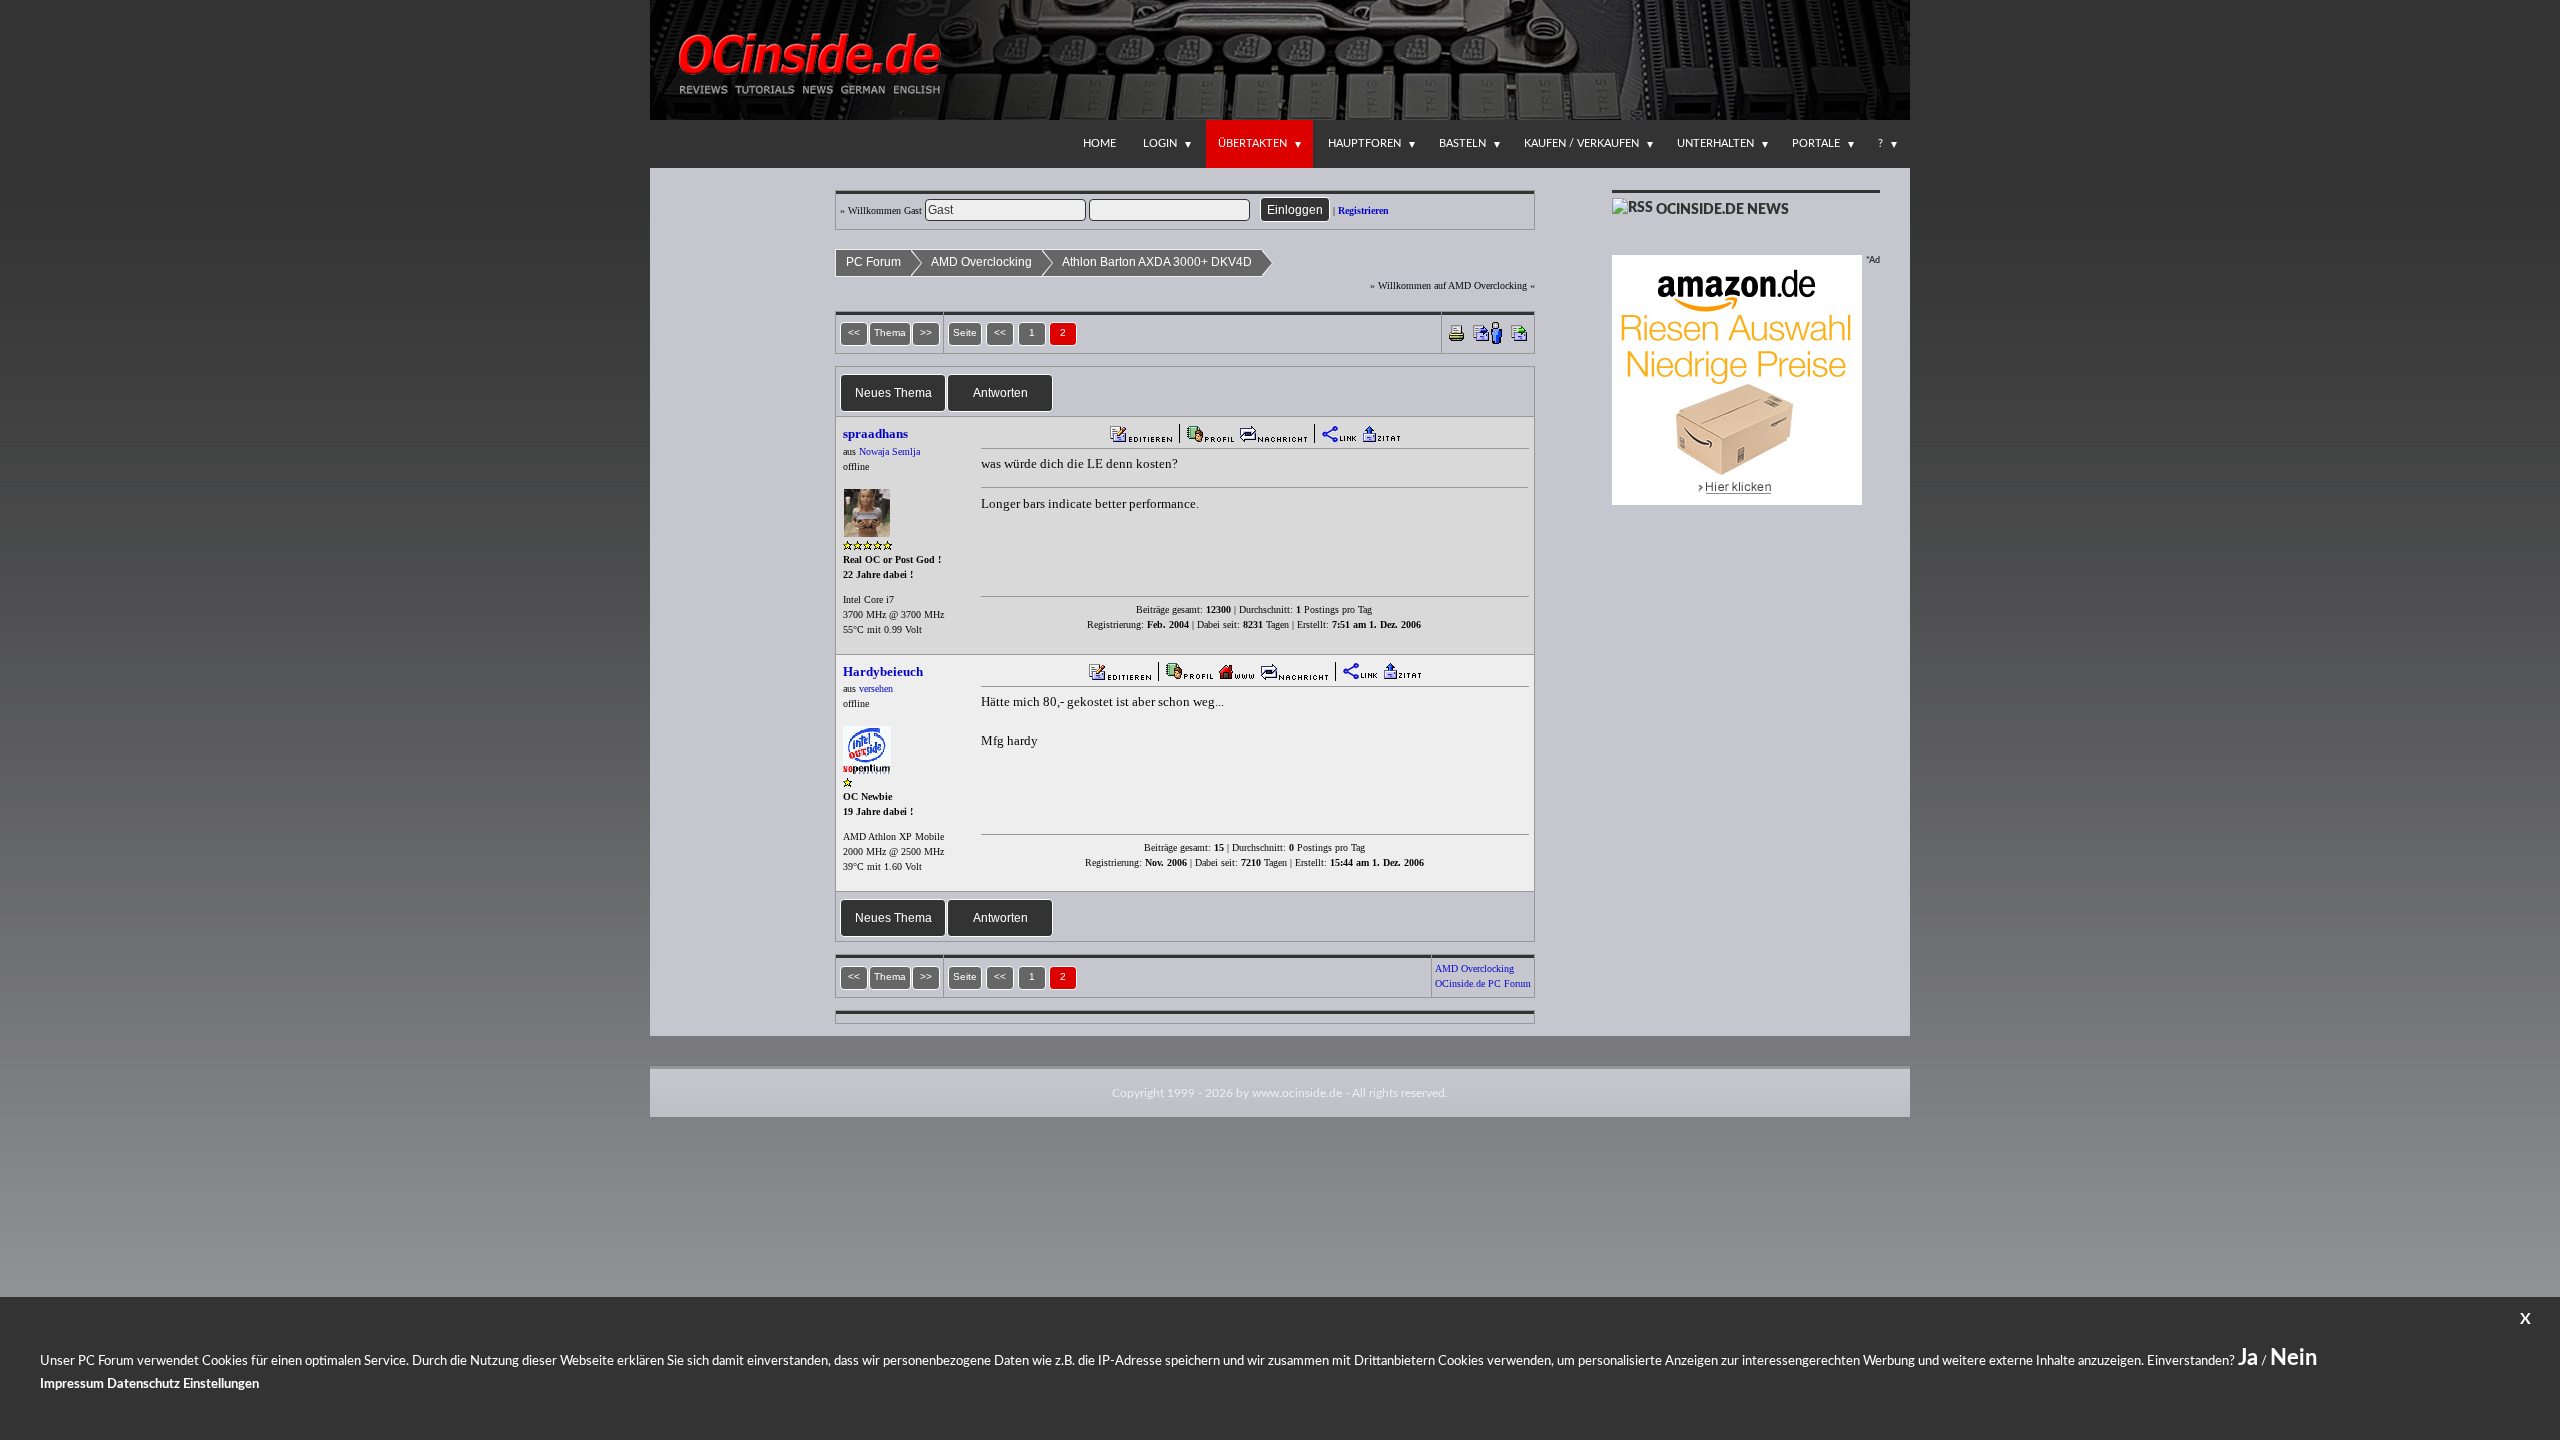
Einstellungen (221, 1384)
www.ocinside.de (1297, 1093)
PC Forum (873, 262)
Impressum (72, 1384)
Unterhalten (1715, 143)
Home (1099, 143)
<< (1000, 332)
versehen (876, 688)
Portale (1816, 143)
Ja (2248, 1358)
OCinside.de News (1722, 210)
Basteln (1462, 143)
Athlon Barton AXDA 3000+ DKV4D (1157, 262)
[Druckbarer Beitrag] (1456, 331)
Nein (2293, 1358)
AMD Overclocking (981, 262)
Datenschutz (143, 1384)
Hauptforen (1364, 143)
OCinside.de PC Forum (1483, 983)
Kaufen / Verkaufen (1581, 143)
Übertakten (1252, 143)
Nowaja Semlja (889, 451)
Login (1160, 143)
